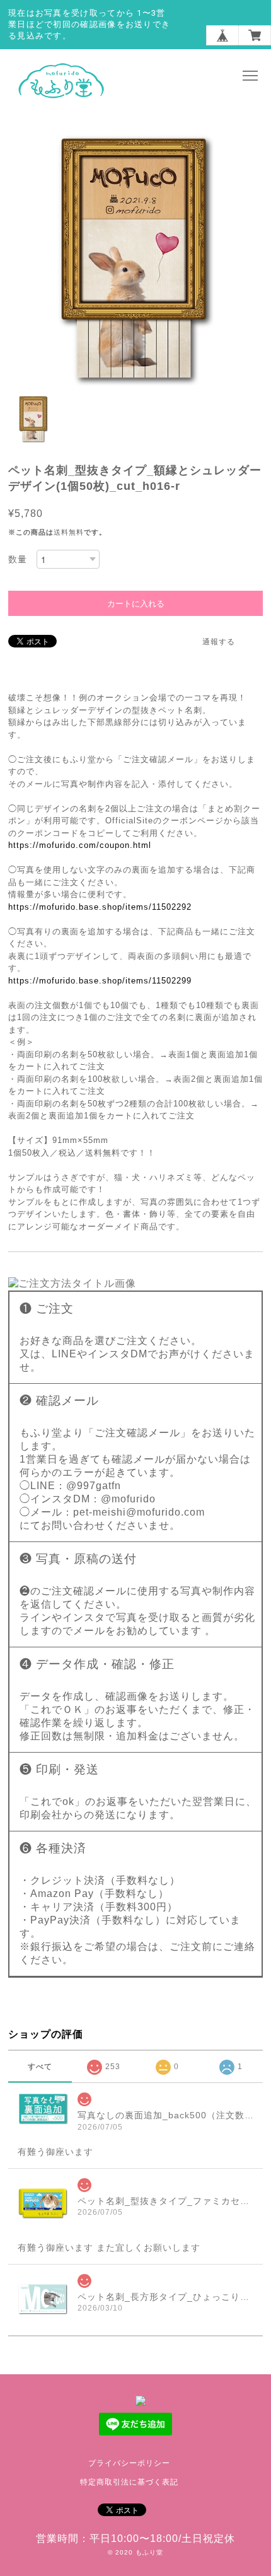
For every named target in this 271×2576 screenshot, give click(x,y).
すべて (40, 2067)
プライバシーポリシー (129, 2463)
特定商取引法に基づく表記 (129, 2482)
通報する (219, 642)
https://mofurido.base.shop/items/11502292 (100, 907)
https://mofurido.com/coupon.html (80, 845)
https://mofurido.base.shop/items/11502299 (100, 981)
